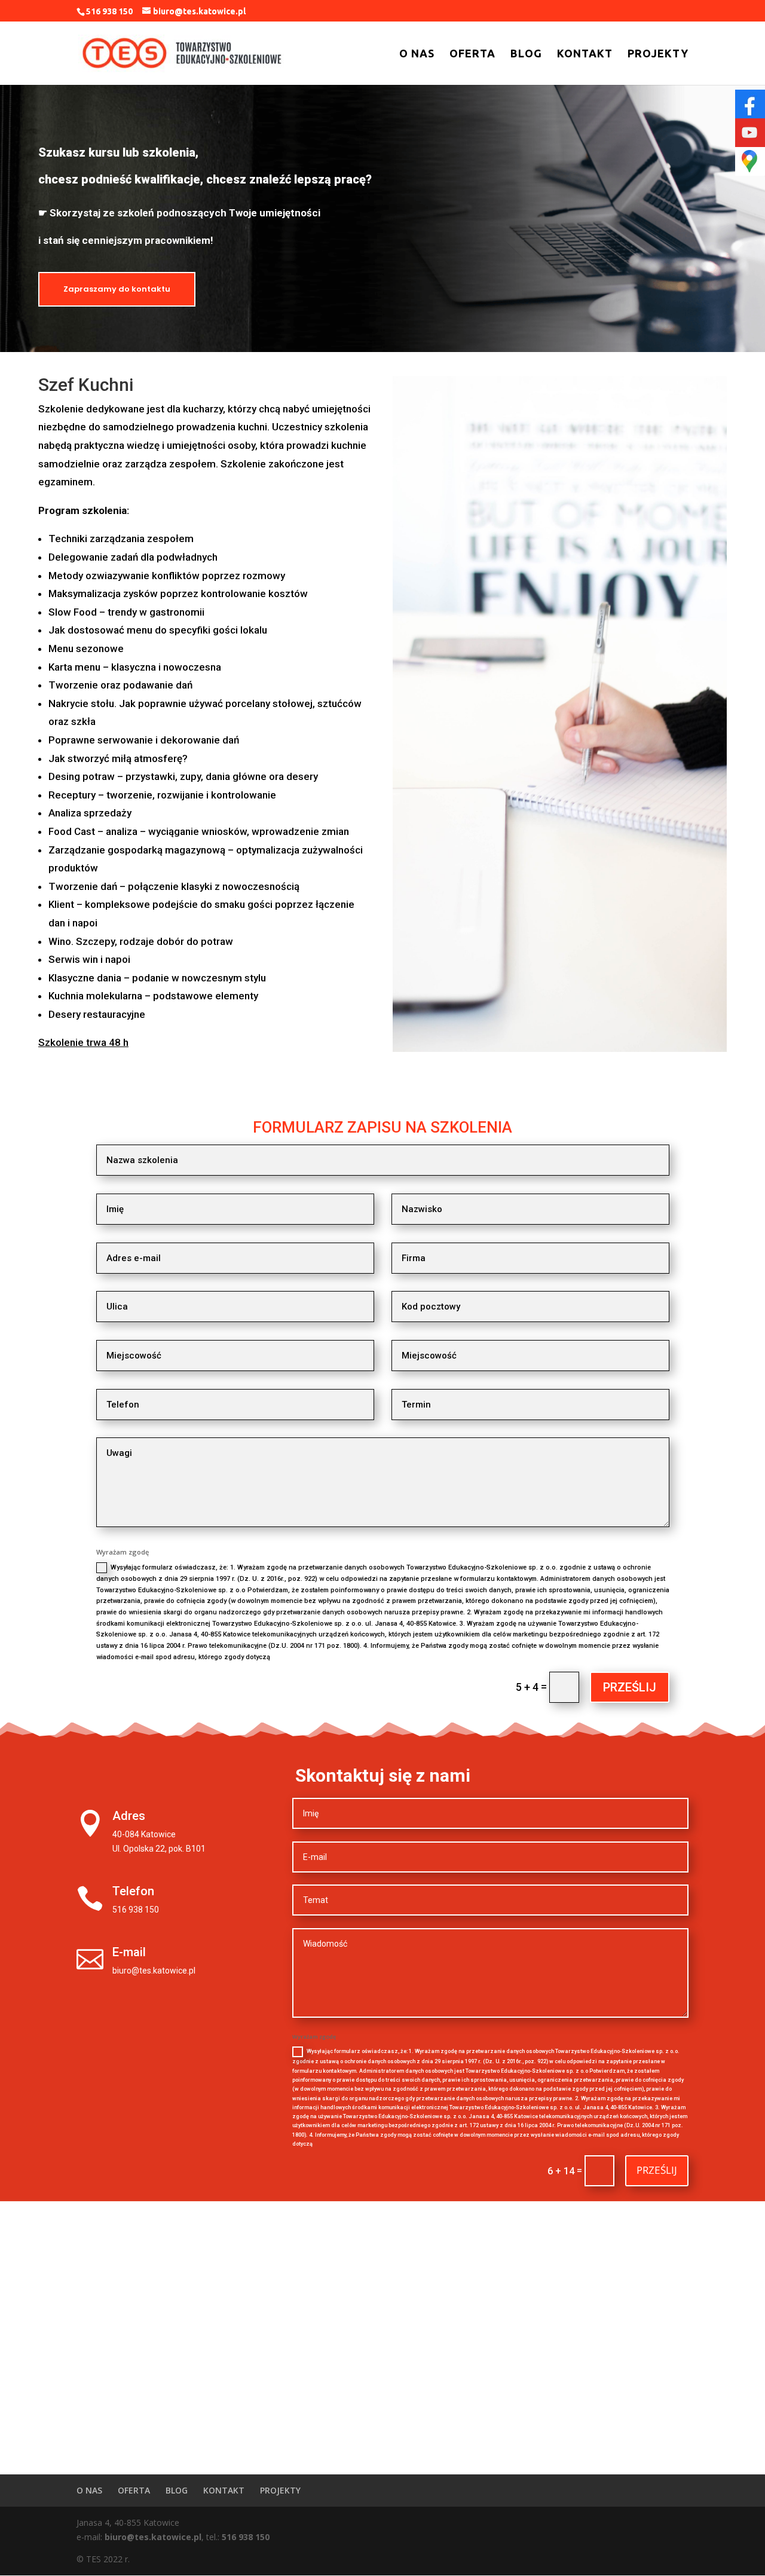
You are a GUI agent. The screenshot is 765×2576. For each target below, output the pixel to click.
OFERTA (472, 54)
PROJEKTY (658, 54)
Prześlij (630, 1687)
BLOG (526, 54)
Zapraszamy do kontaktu (117, 289)
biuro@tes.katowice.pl (153, 2537)
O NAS (417, 54)
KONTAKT (585, 54)
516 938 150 (246, 2537)
